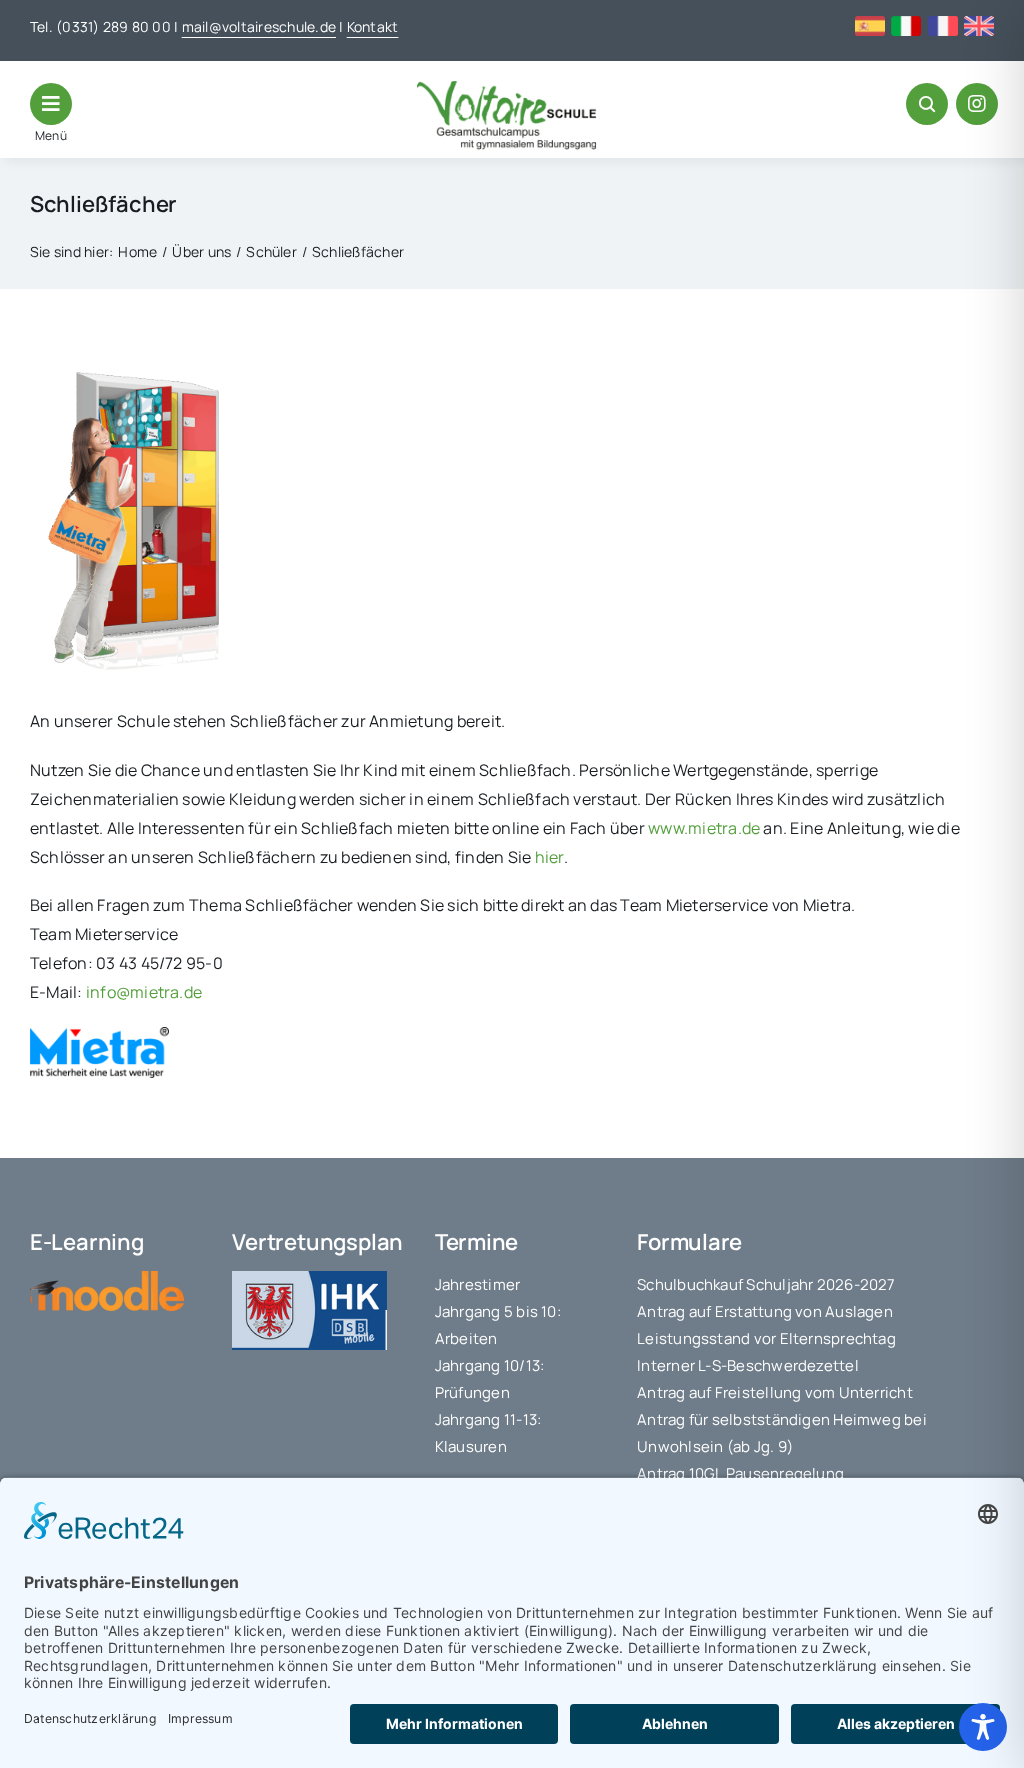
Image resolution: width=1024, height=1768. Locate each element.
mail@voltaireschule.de (259, 26)
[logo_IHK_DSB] (309, 1279)
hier (549, 857)
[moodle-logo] (107, 1279)
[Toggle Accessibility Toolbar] (983, 1727)
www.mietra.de (704, 828)
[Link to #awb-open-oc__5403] (51, 104)
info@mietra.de (144, 992)
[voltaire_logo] (507, 89)
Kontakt (373, 26)
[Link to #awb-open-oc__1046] (927, 104)
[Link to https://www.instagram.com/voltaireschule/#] (977, 104)
